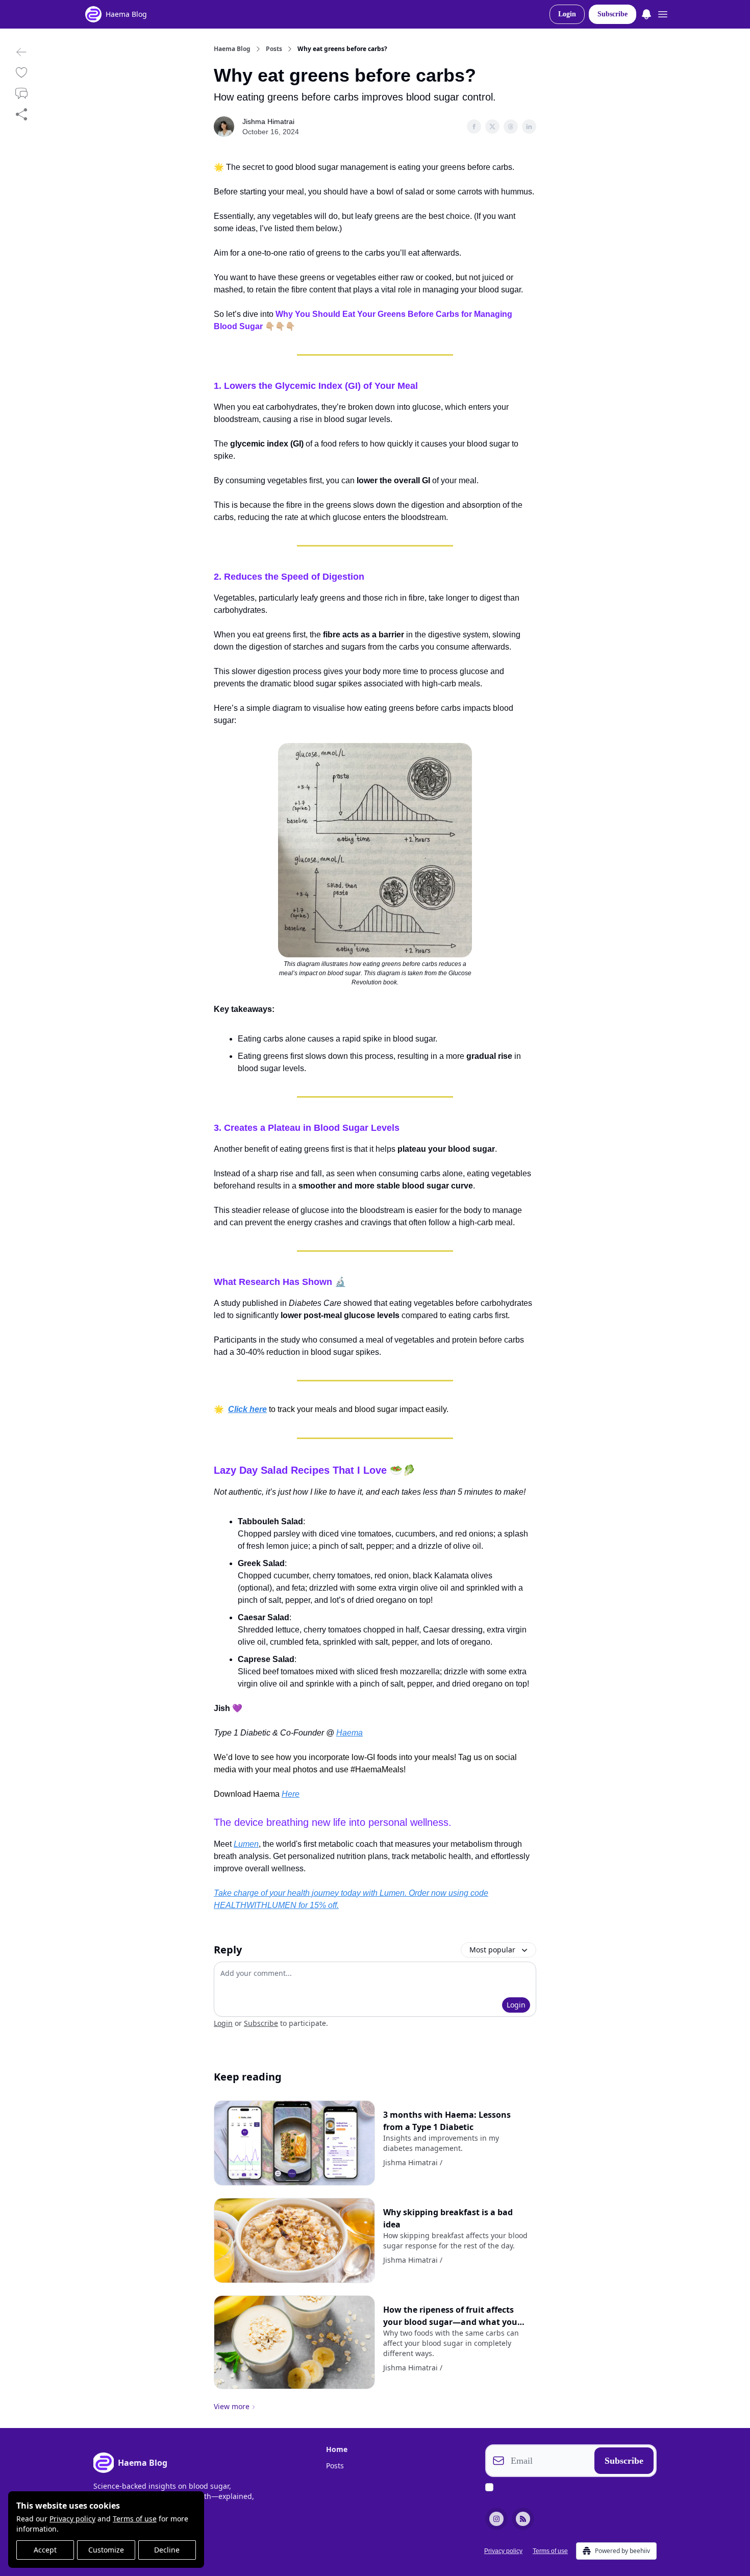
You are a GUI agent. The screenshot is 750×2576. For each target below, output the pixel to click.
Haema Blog (232, 49)
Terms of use (135, 2519)
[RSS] (523, 2519)
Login (567, 14)
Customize (106, 2550)
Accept (45, 2550)
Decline (167, 2550)
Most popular (492, 1950)
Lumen (246, 1844)
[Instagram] (496, 2519)
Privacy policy (72, 2519)
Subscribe (612, 14)
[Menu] (646, 13)
